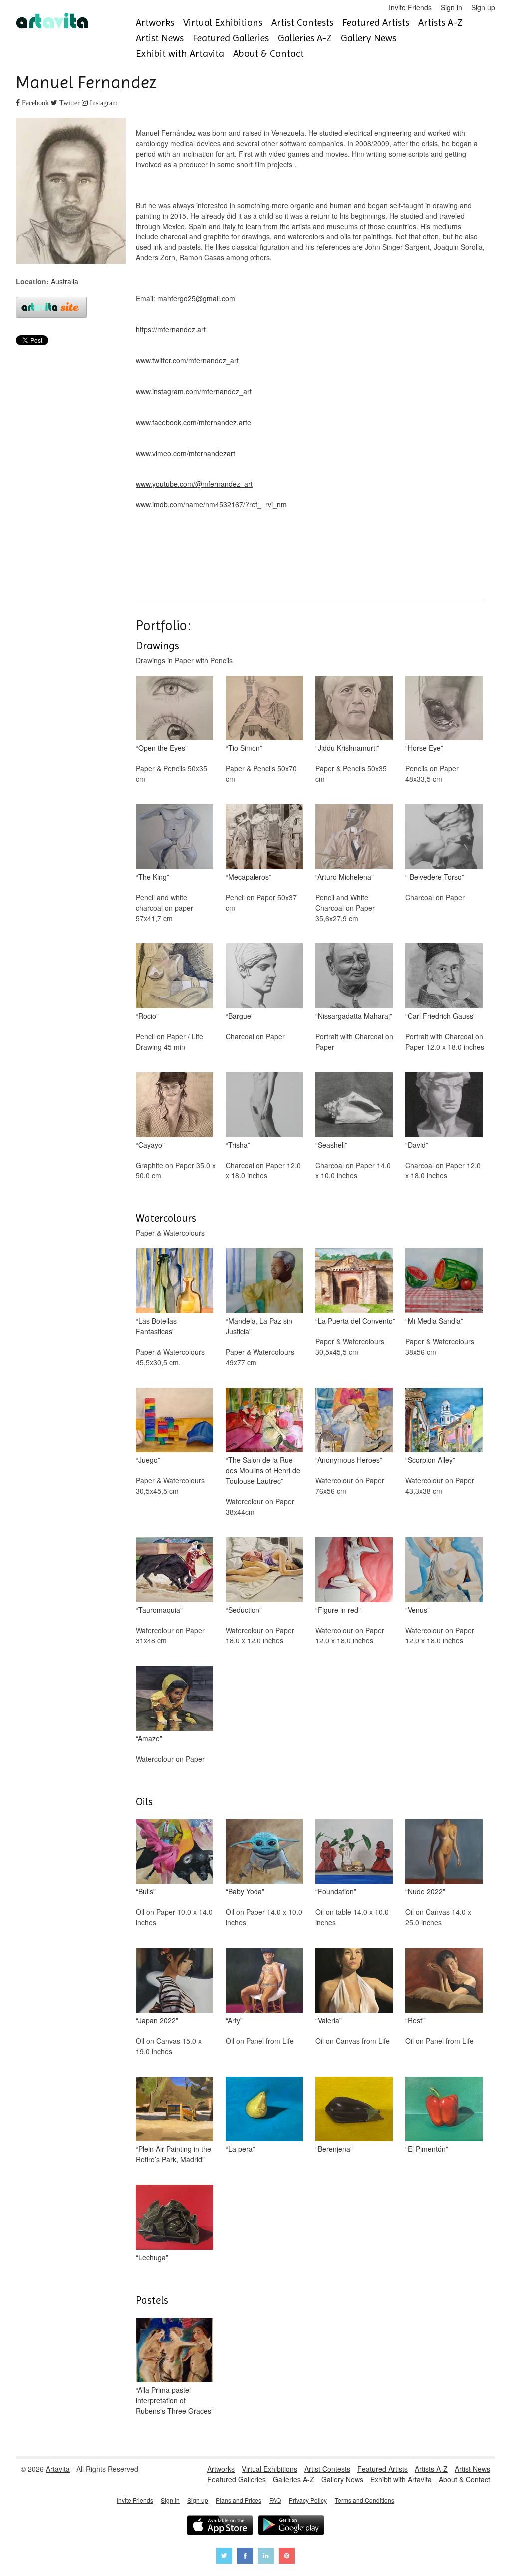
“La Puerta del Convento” (355, 1321)
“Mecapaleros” (249, 877)
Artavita (58, 2469)
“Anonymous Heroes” (349, 1460)
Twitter (69, 103)
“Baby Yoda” (245, 1891)
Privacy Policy (308, 2500)
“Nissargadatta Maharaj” (354, 1016)
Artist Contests (302, 23)
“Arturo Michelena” (345, 877)
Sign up (483, 7)
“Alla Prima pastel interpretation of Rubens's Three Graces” (175, 2400)
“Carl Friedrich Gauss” (440, 1016)
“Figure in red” (338, 1610)
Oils (144, 1802)
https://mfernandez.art (171, 329)
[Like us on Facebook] (245, 2557)
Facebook (34, 103)
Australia (65, 281)
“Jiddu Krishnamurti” (347, 748)
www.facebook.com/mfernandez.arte (193, 422)
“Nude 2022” (425, 1891)
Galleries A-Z (305, 38)
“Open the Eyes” (162, 748)
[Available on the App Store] (220, 2526)
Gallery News (369, 38)
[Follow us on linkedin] (266, 2557)
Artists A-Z (440, 23)
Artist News (160, 38)
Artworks (155, 23)
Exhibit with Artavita (180, 54)
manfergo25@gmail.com (196, 298)
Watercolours (166, 1218)
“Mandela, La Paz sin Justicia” (259, 1326)
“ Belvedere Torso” (435, 877)
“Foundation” (336, 1891)
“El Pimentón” (427, 2149)
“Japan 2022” (157, 2020)
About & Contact (268, 54)
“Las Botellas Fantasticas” (156, 1326)
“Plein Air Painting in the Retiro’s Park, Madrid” (173, 2154)
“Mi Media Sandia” (434, 1321)
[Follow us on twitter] (224, 2557)
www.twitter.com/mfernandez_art (187, 360)
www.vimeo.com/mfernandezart (185, 453)
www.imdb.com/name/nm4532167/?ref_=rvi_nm (211, 504)
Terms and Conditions (365, 2500)
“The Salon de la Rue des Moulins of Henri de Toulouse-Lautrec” (263, 1470)
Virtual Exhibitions (223, 23)
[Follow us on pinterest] (287, 2557)
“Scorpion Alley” (430, 1460)
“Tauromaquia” (159, 1610)
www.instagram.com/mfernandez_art (194, 391)
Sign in (451, 7)
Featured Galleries (231, 38)
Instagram (103, 103)
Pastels (152, 2300)
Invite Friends (410, 7)
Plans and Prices (239, 2500)
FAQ (275, 2500)
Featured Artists (376, 23)
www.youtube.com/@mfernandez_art (194, 484)
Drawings (157, 646)
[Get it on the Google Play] (291, 2526)
